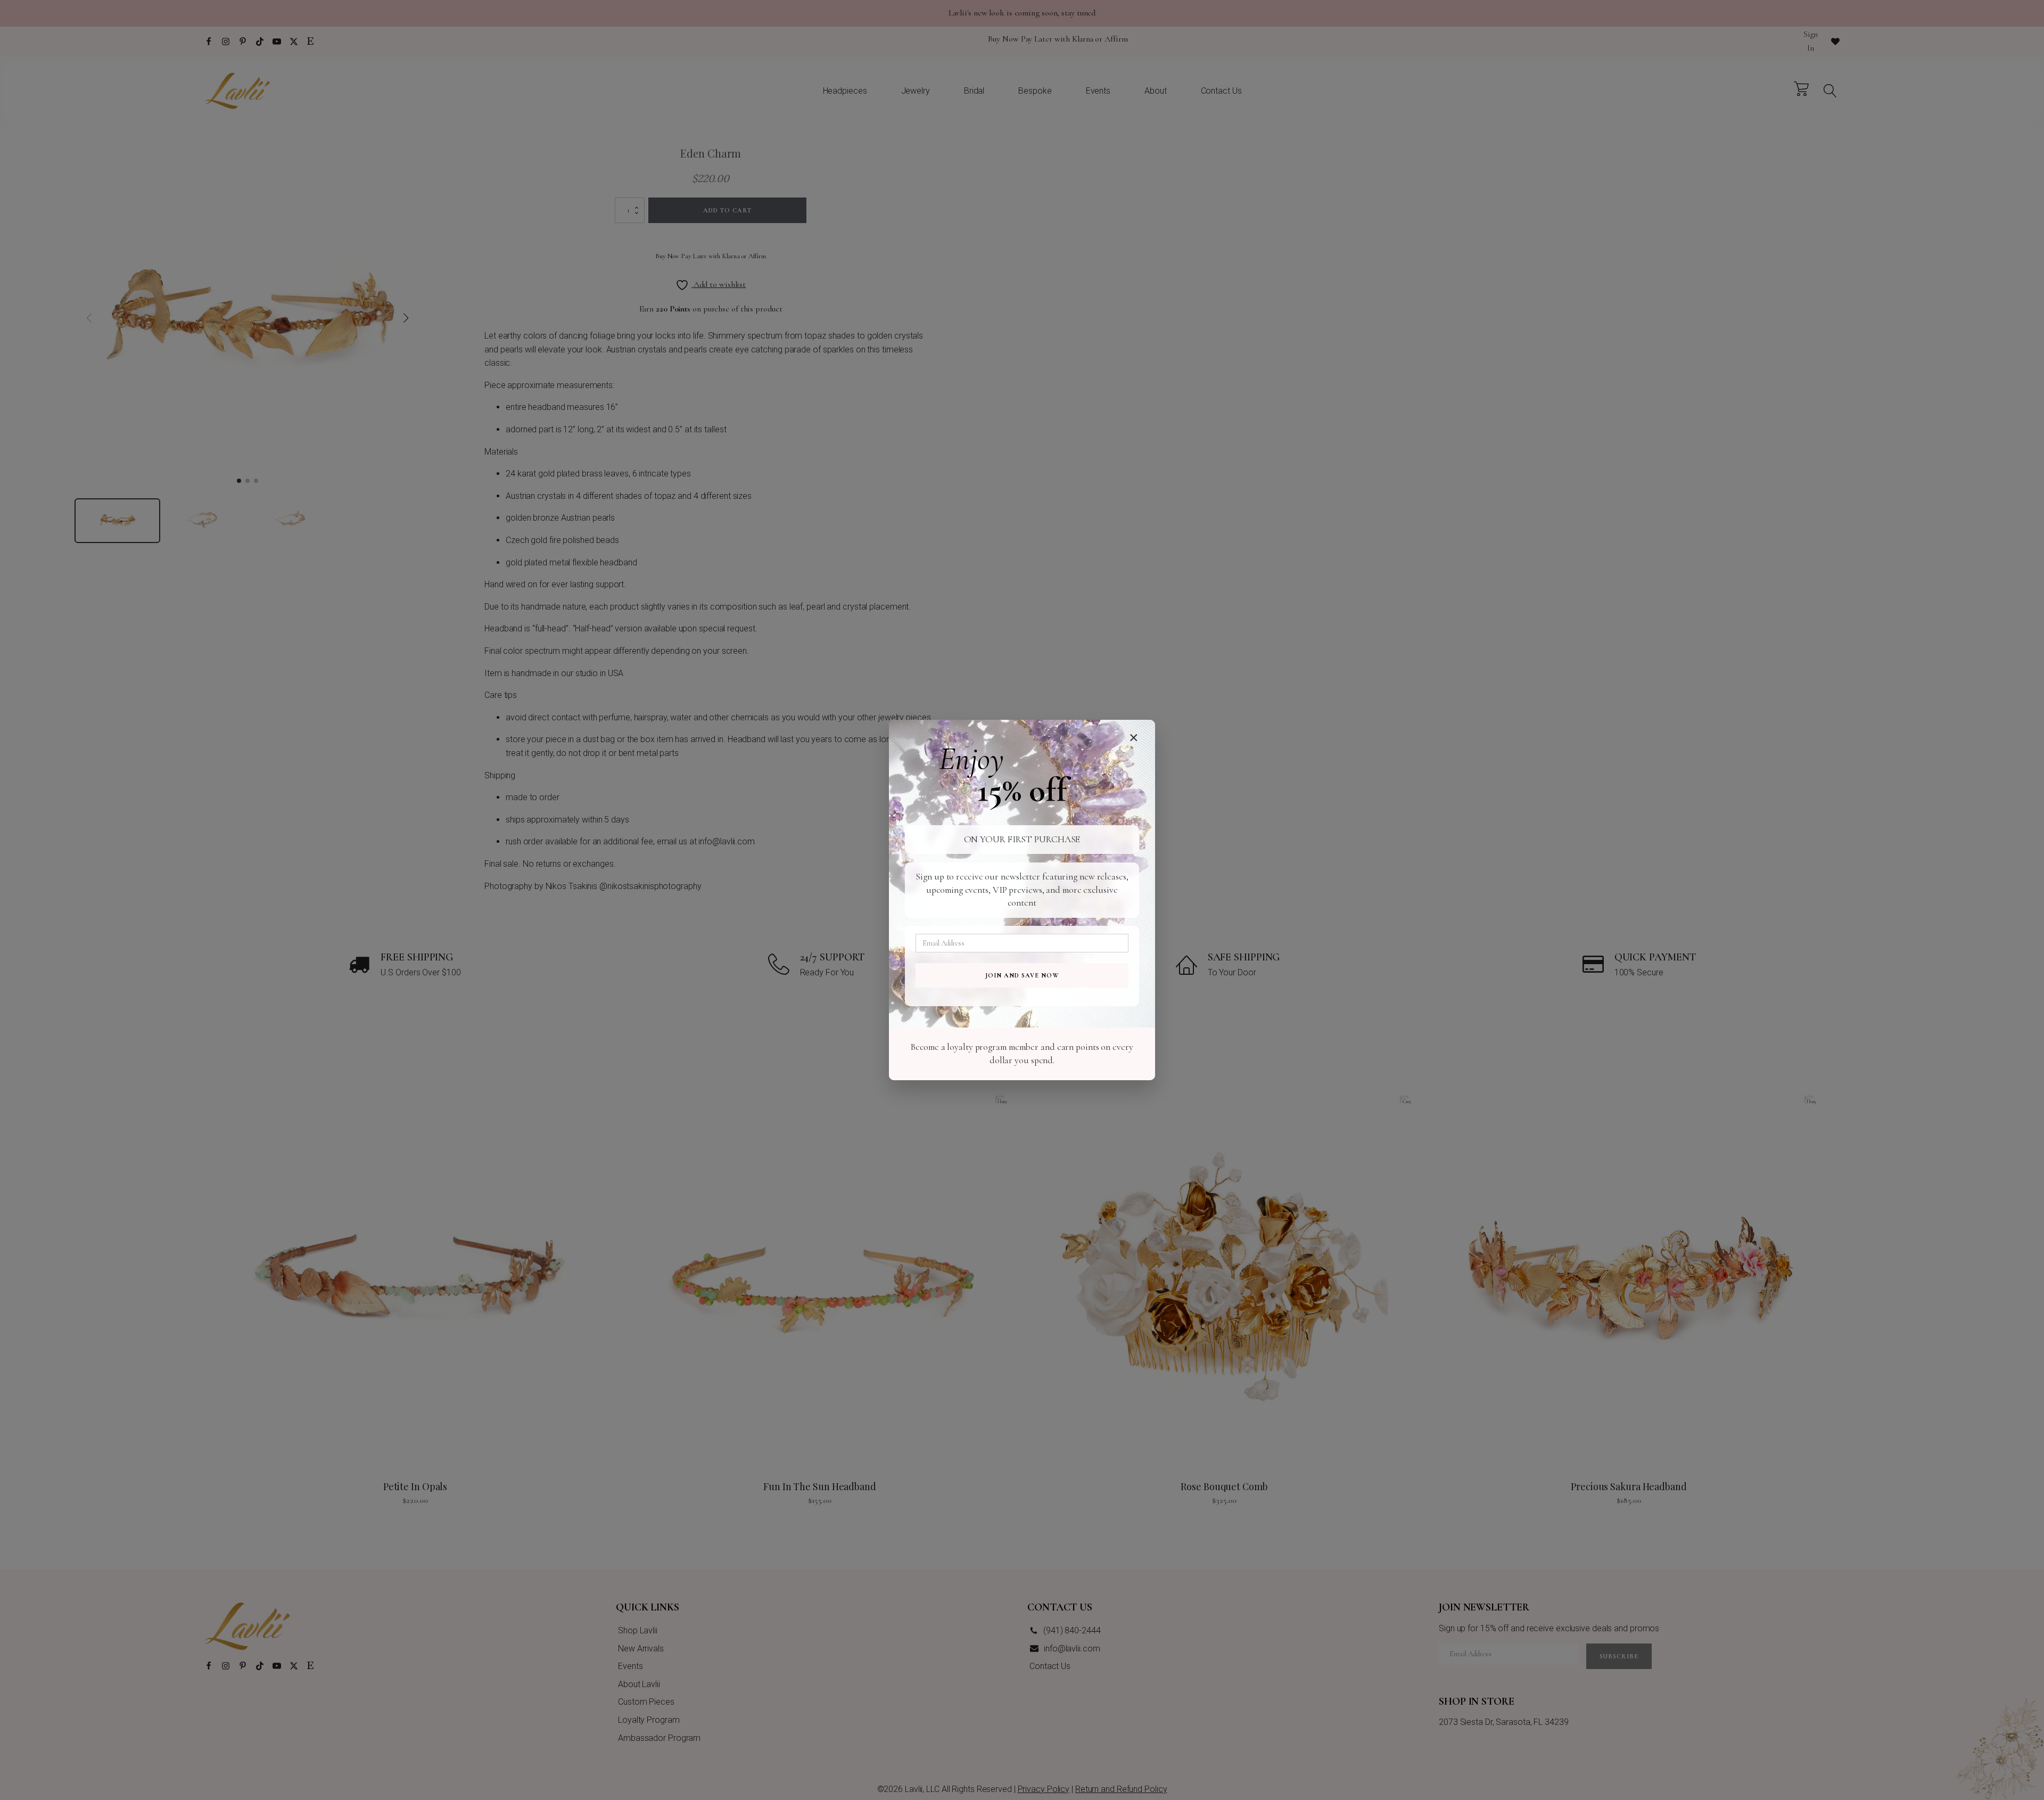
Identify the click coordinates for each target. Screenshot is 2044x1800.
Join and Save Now (1022, 975)
